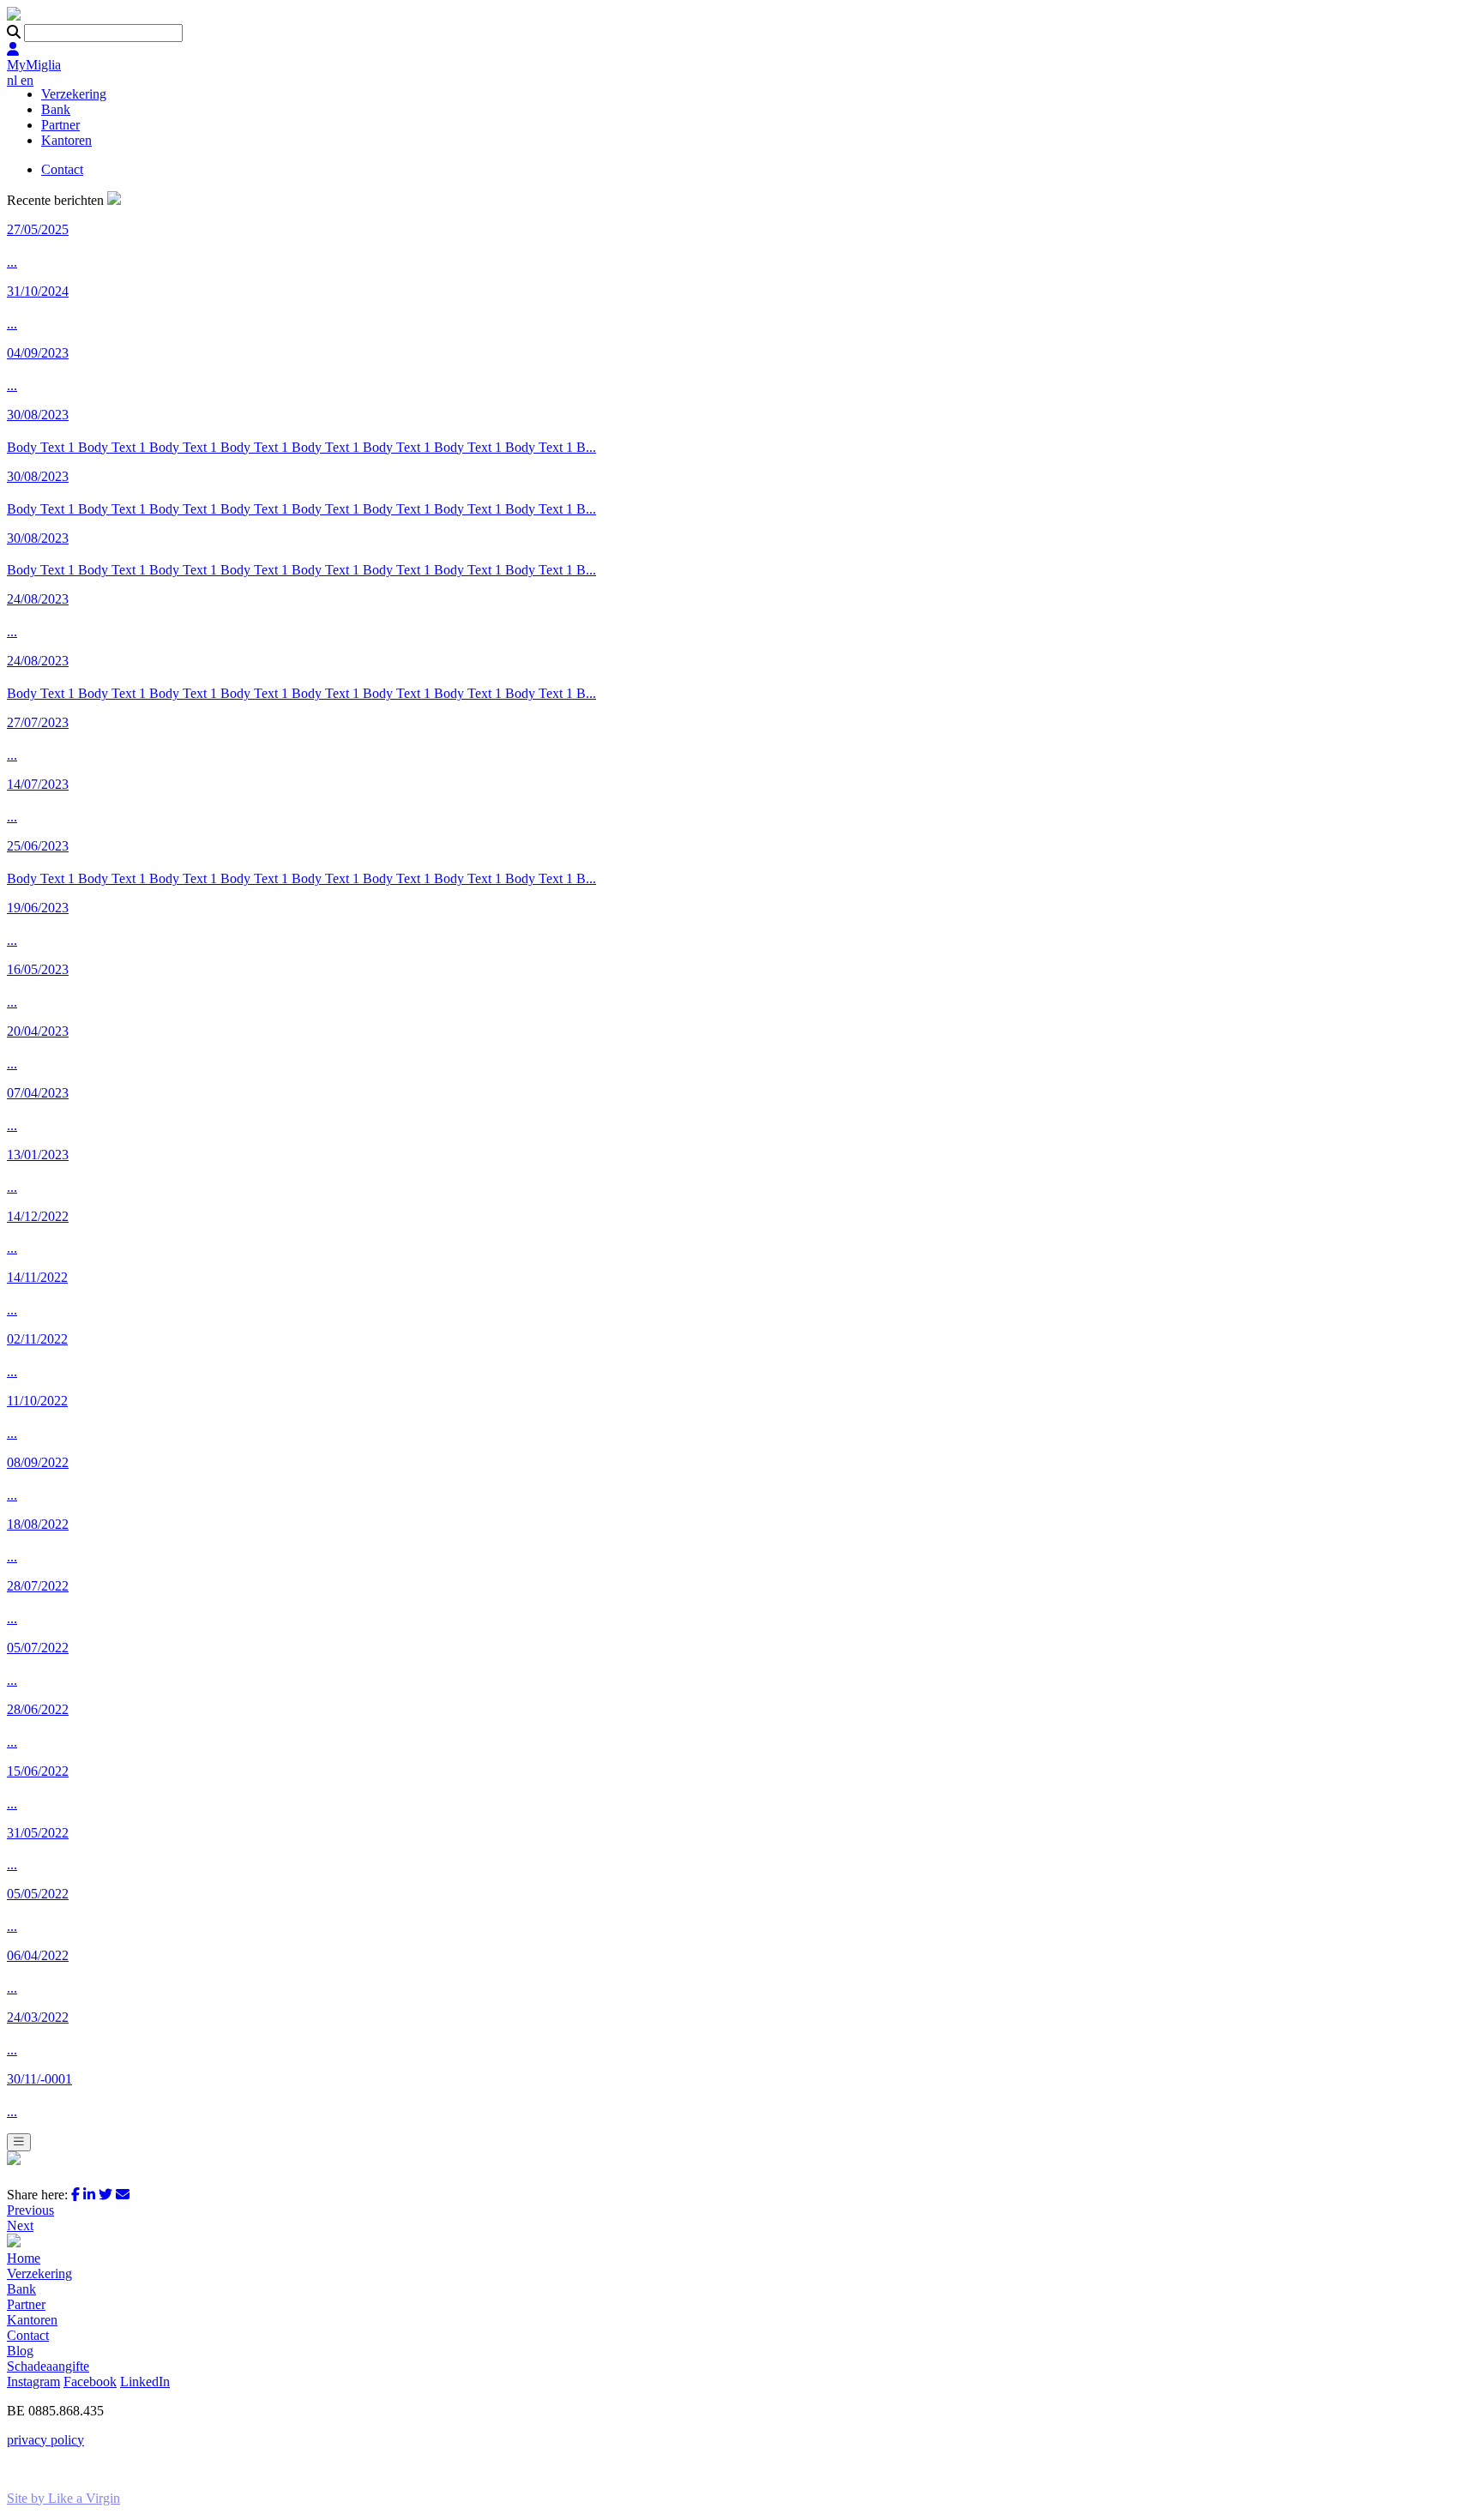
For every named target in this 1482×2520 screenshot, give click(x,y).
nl (14, 80)
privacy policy (45, 2440)
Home (24, 2258)
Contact (62, 169)
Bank (56, 109)
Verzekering (74, 94)
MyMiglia (34, 65)
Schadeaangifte (48, 2366)
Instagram (33, 2382)
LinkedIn (145, 2382)
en (27, 80)
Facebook (90, 2382)
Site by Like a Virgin (63, 2498)
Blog (20, 2351)
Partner (60, 125)
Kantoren (66, 140)
